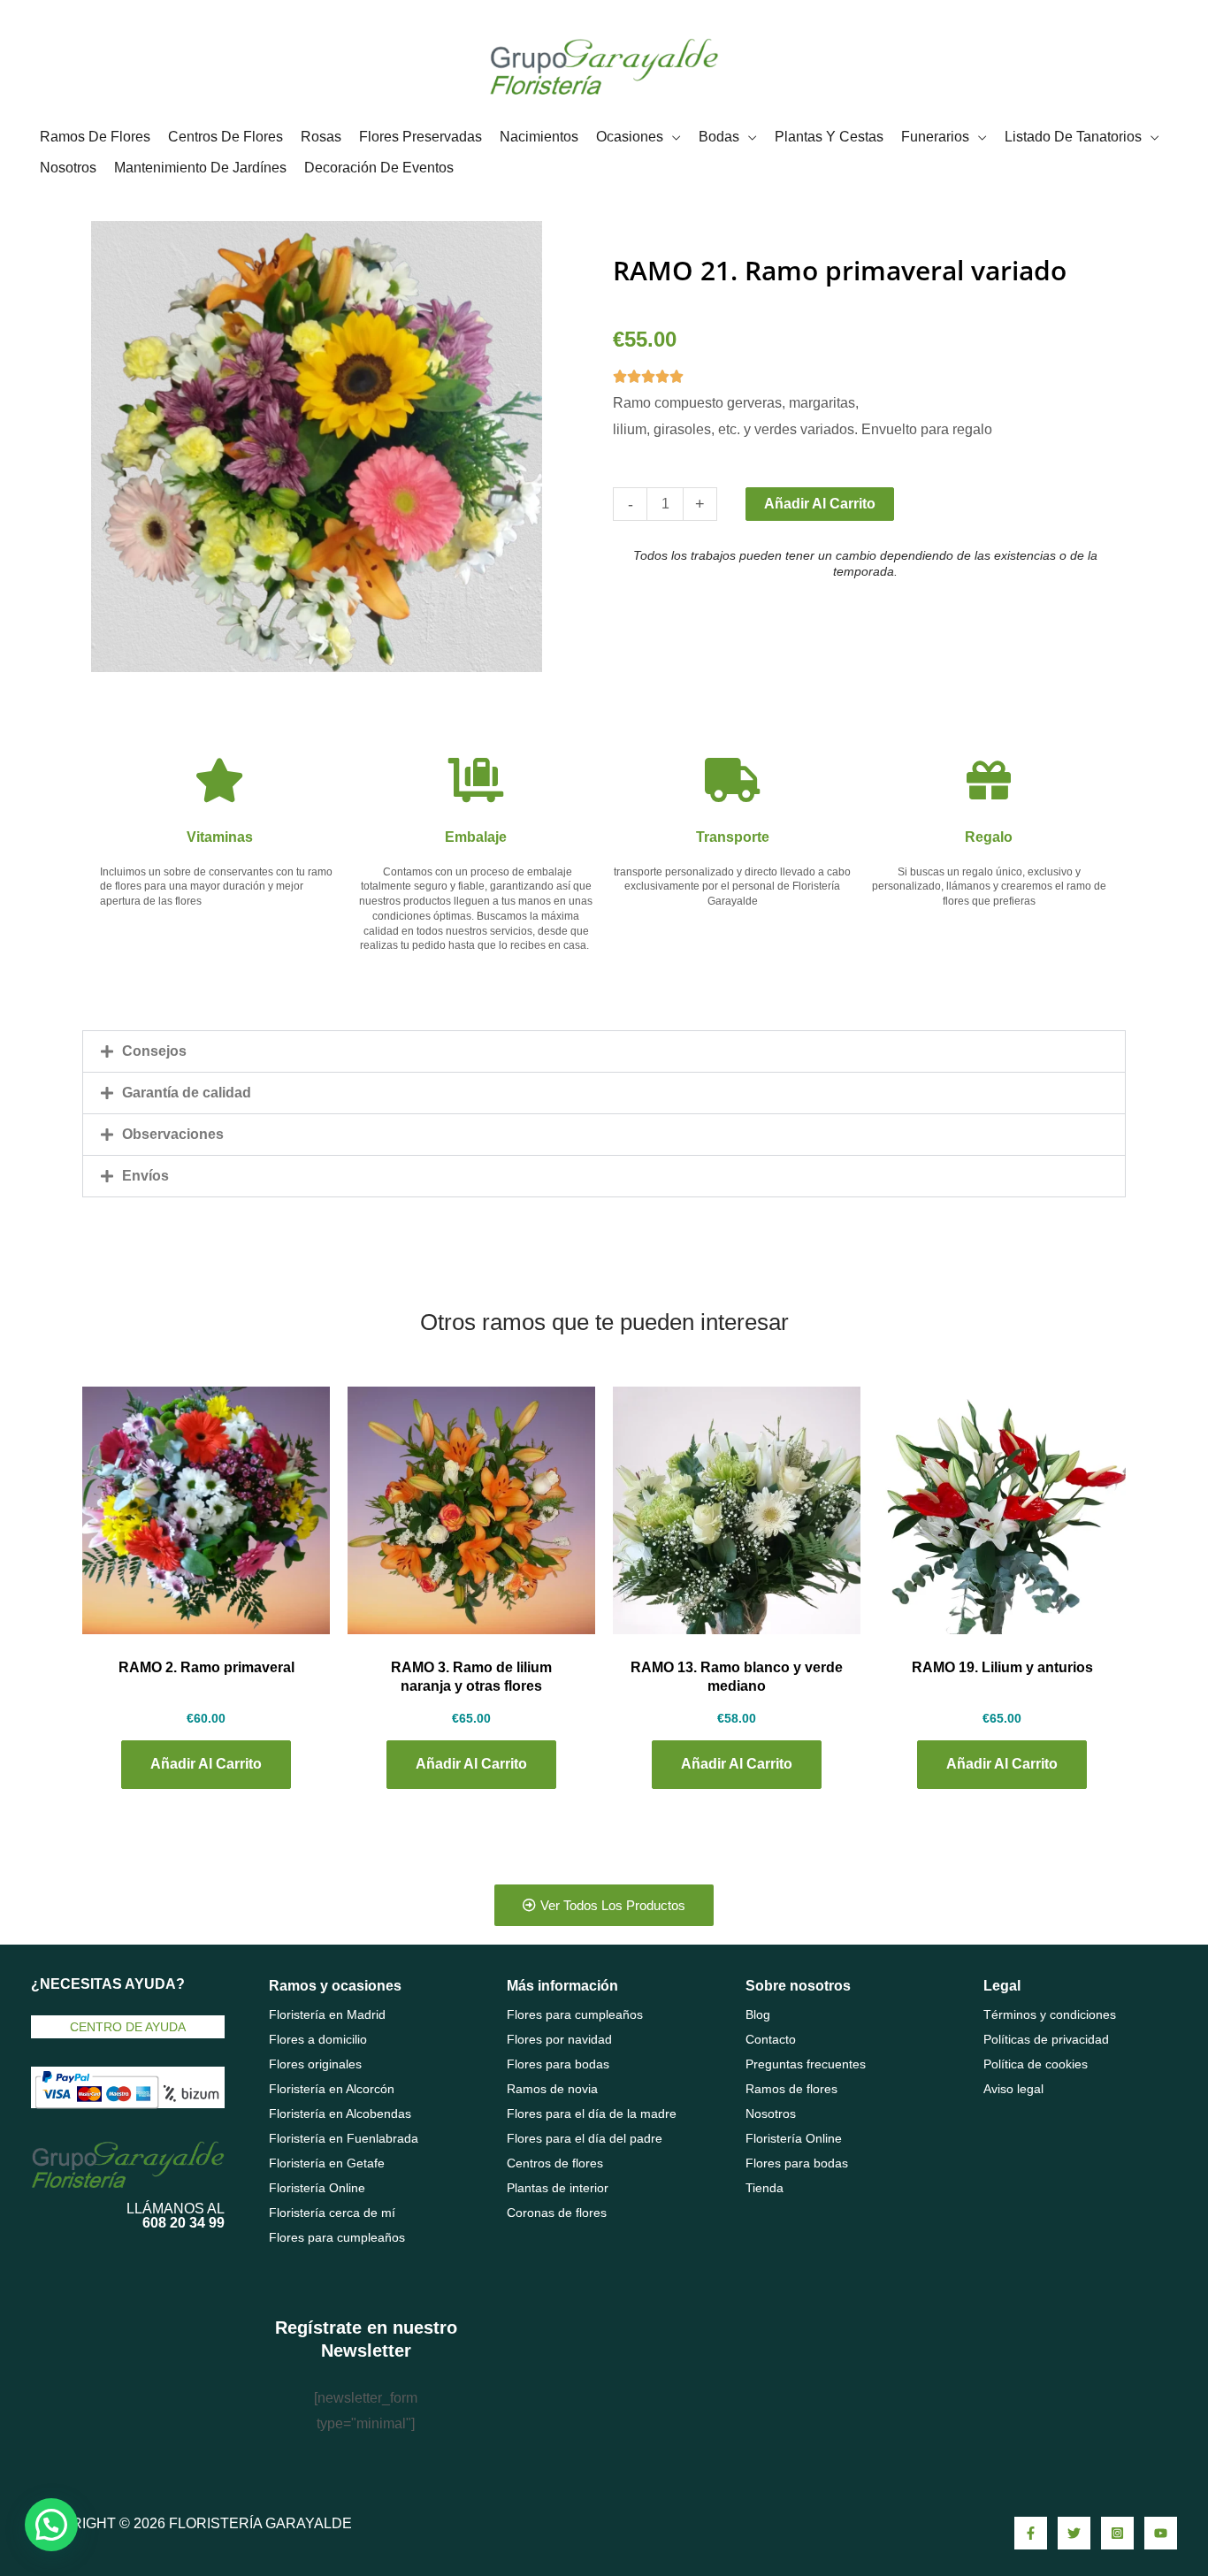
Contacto (771, 2039)
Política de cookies (1036, 2064)
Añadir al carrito (820, 504)
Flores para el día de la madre (592, 2114)
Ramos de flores (791, 2089)
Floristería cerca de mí (332, 2213)
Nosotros (771, 2114)
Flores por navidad (559, 2039)
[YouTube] (1161, 2533)
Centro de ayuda (128, 2027)
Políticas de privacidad (1046, 2039)
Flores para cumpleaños (337, 2237)
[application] (672, 137)
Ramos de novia (552, 2089)
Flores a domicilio (318, 2039)
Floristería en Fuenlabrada (344, 2138)
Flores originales (315, 2064)
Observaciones (173, 1134)
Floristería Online (317, 2188)
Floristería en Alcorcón (332, 2089)
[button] (604, 1051)
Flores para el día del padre (585, 2138)
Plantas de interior (558, 2188)
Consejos (154, 1051)
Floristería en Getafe (327, 2163)
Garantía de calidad (187, 1093)
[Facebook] (1031, 2533)
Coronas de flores (557, 2213)
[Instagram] (1117, 2533)
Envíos (145, 1176)
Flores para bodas (558, 2064)
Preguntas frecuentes (806, 2064)
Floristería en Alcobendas (340, 2114)
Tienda (765, 2188)
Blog (758, 2014)
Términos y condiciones (1050, 2014)
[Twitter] (1074, 2533)
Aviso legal (1013, 2089)
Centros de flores (555, 2163)
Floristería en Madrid (327, 2014)
